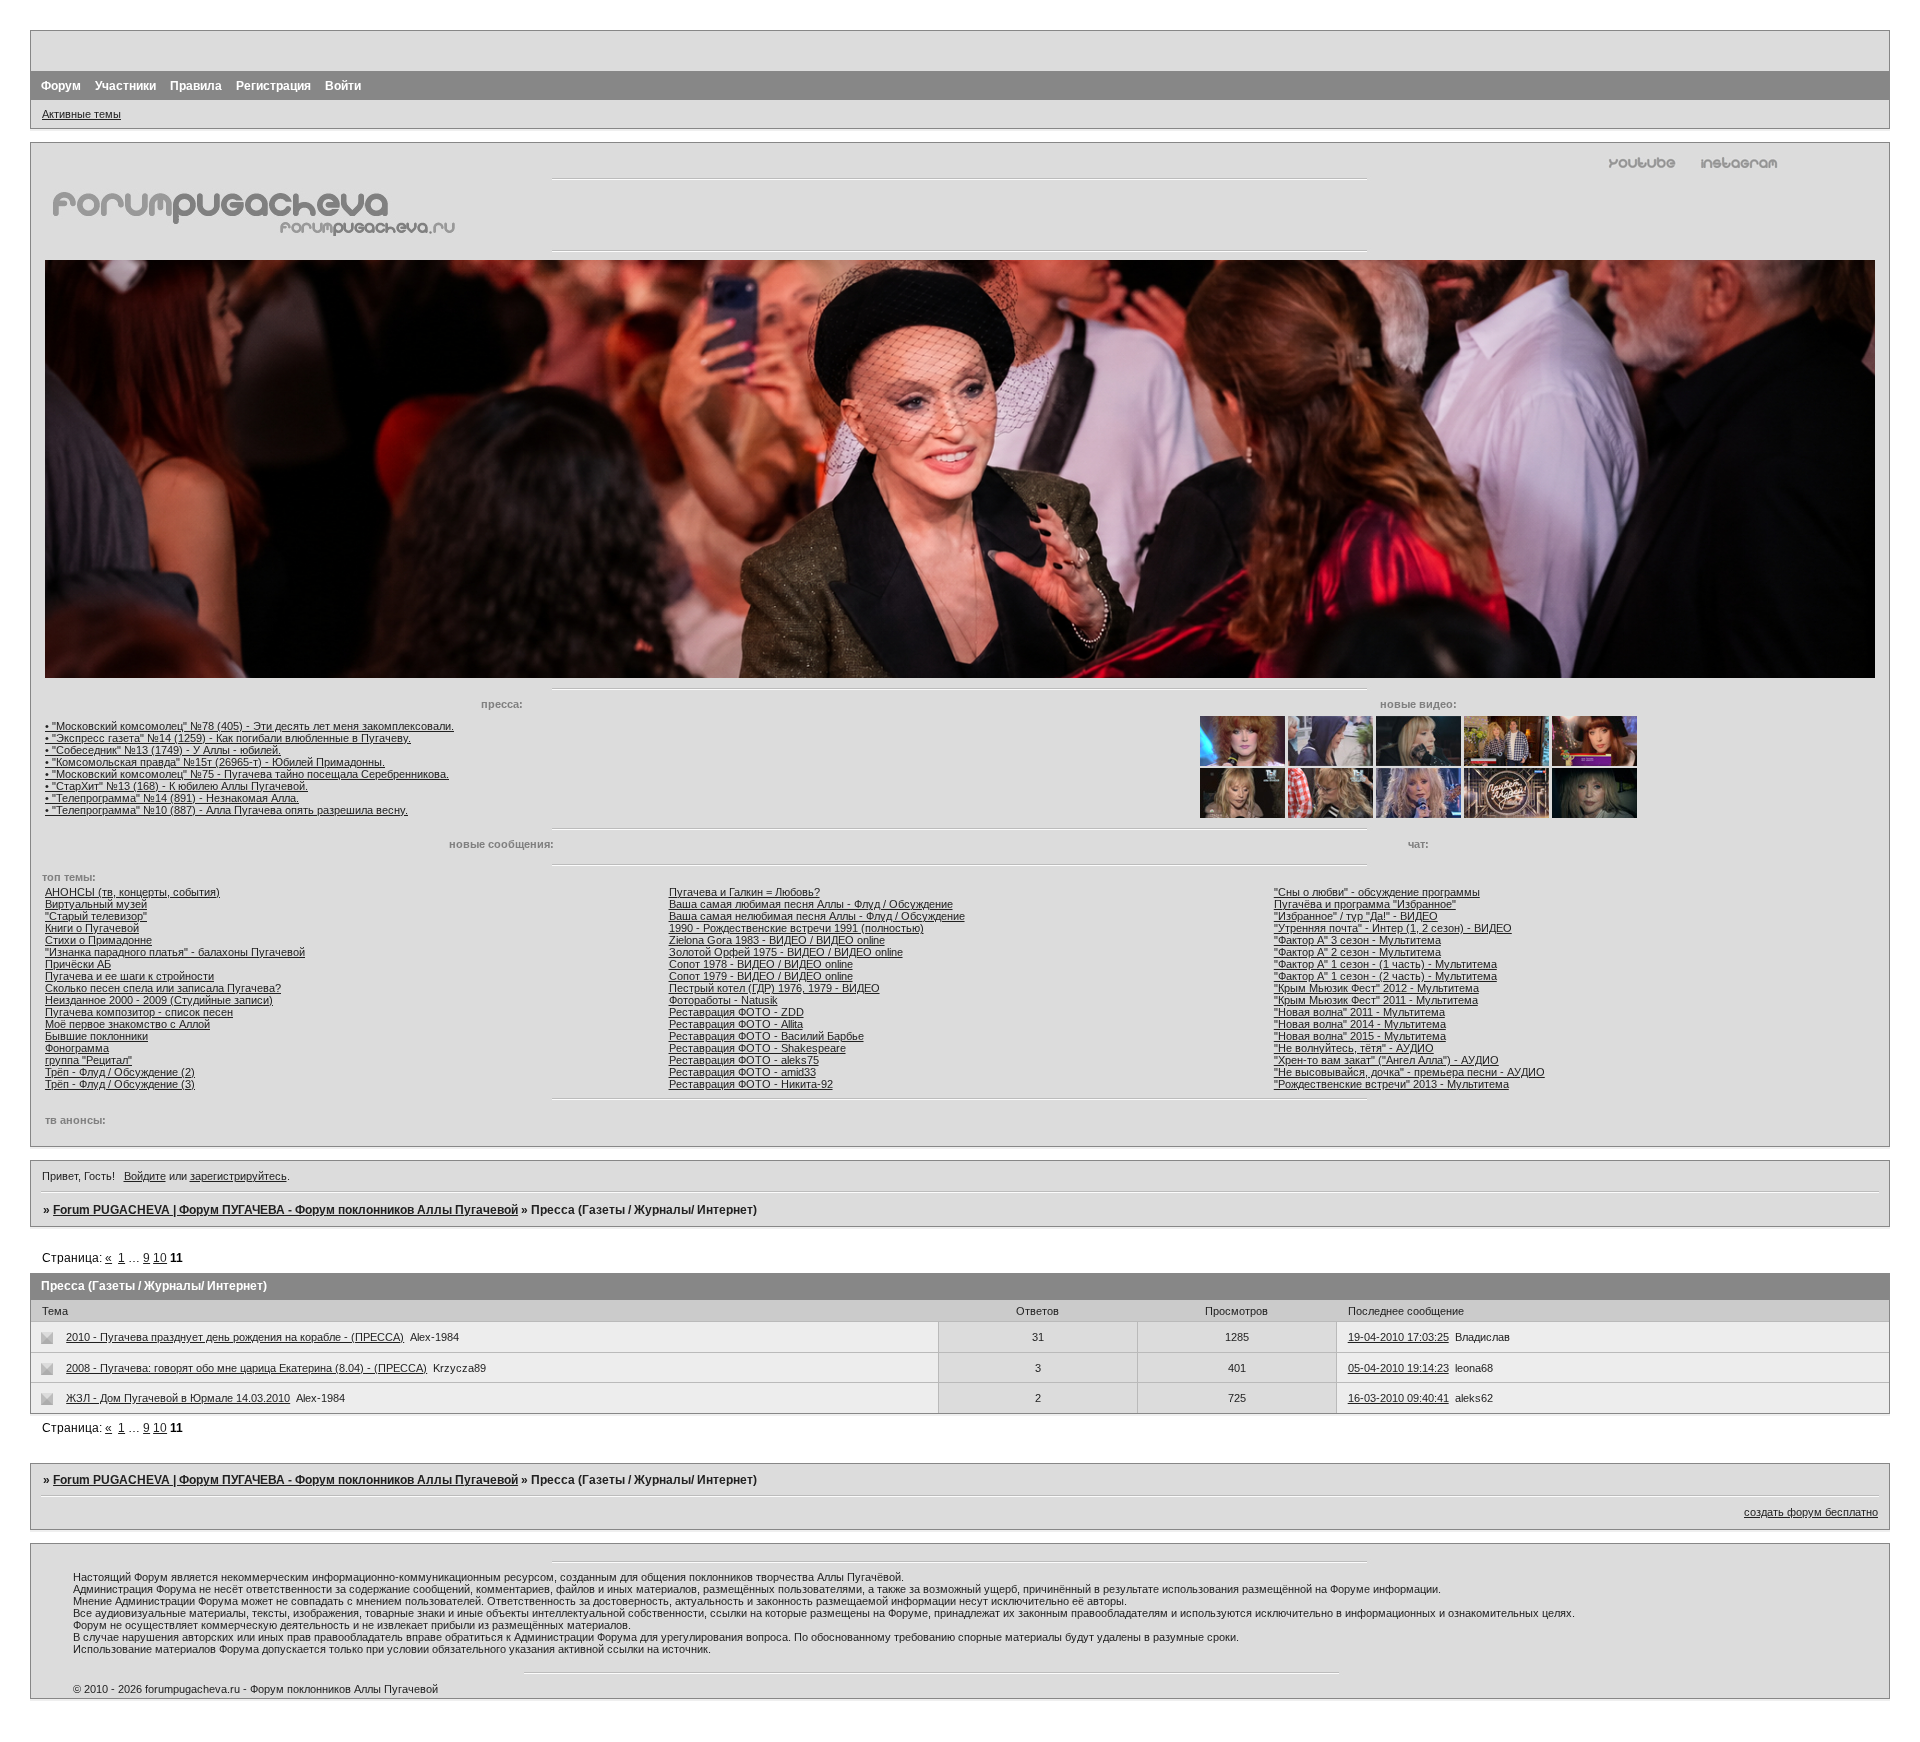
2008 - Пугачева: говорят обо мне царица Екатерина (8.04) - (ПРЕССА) (246, 1368)
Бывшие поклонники (96, 1036)
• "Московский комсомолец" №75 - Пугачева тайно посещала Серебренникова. (247, 774)
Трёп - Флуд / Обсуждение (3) (120, 1084)
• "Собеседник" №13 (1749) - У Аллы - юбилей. (163, 750)
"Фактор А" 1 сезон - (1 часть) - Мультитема (1385, 964)
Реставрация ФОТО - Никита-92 (751, 1084)
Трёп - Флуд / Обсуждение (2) (120, 1072)
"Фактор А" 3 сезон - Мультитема (1357, 940)
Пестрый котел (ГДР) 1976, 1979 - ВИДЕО (774, 988)
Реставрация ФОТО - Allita (736, 1024)
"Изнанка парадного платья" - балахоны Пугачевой (175, 952)
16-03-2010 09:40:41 (1398, 1398)
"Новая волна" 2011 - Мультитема (1359, 1012)
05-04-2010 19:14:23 (1398, 1368)
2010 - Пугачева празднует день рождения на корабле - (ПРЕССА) (235, 1337)
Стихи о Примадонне (98, 940)
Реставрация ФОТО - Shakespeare (757, 1048)
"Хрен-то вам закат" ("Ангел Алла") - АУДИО (1386, 1060)
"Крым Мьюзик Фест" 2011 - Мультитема (1376, 1000)
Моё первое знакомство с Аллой (127, 1024)
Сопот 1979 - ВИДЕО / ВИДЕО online (761, 976)
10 (160, 1258)
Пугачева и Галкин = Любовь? (744, 892)
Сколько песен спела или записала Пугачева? (163, 988)
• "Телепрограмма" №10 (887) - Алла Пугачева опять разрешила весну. (226, 810)
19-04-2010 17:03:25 (1398, 1337)
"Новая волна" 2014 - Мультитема (1360, 1024)
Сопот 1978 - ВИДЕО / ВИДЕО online (761, 964)
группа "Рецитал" (88, 1060)
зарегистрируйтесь (238, 1176)
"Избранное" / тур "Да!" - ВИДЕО (1356, 916)
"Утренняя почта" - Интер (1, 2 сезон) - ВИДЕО (1393, 928)
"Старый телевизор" (96, 916)
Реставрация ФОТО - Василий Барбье (766, 1036)
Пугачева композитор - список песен (139, 1012)
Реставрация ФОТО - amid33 (742, 1072)
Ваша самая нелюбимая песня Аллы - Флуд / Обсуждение (817, 916)
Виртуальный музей (96, 904)
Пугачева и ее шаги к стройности (129, 976)
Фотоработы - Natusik (723, 1000)
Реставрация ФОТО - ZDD (736, 1012)
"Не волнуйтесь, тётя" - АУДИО (1354, 1048)
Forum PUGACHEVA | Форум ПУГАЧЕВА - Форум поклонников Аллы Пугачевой (285, 1210)
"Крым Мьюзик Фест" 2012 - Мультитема (1376, 988)
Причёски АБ (78, 964)
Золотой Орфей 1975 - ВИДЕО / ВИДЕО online (786, 952)
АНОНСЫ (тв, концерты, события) (132, 892)
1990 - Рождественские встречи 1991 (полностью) (796, 928)
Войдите (145, 1176)
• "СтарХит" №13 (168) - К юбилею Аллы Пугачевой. (176, 786)
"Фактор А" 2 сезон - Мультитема (1357, 952)
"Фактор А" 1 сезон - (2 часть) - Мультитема (1385, 976)
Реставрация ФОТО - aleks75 (744, 1060)
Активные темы (81, 114)
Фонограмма (77, 1048)
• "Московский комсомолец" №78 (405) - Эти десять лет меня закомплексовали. (249, 726)
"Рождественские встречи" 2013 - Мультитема (1391, 1084)
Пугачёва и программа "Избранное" (1365, 904)
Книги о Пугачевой (92, 928)
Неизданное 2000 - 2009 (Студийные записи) (159, 1000)
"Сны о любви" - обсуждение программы (1377, 892)
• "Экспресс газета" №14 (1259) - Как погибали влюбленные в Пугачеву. (228, 738)
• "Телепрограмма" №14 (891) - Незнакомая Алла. (172, 798)
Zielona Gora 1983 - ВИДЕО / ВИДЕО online (777, 940)
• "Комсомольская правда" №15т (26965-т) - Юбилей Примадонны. (215, 762)
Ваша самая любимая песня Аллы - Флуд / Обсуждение (811, 904)
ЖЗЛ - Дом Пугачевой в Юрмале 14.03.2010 (178, 1398)
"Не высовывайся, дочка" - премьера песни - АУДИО (1409, 1072)
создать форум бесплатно (1811, 1512)
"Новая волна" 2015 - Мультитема (1360, 1036)
